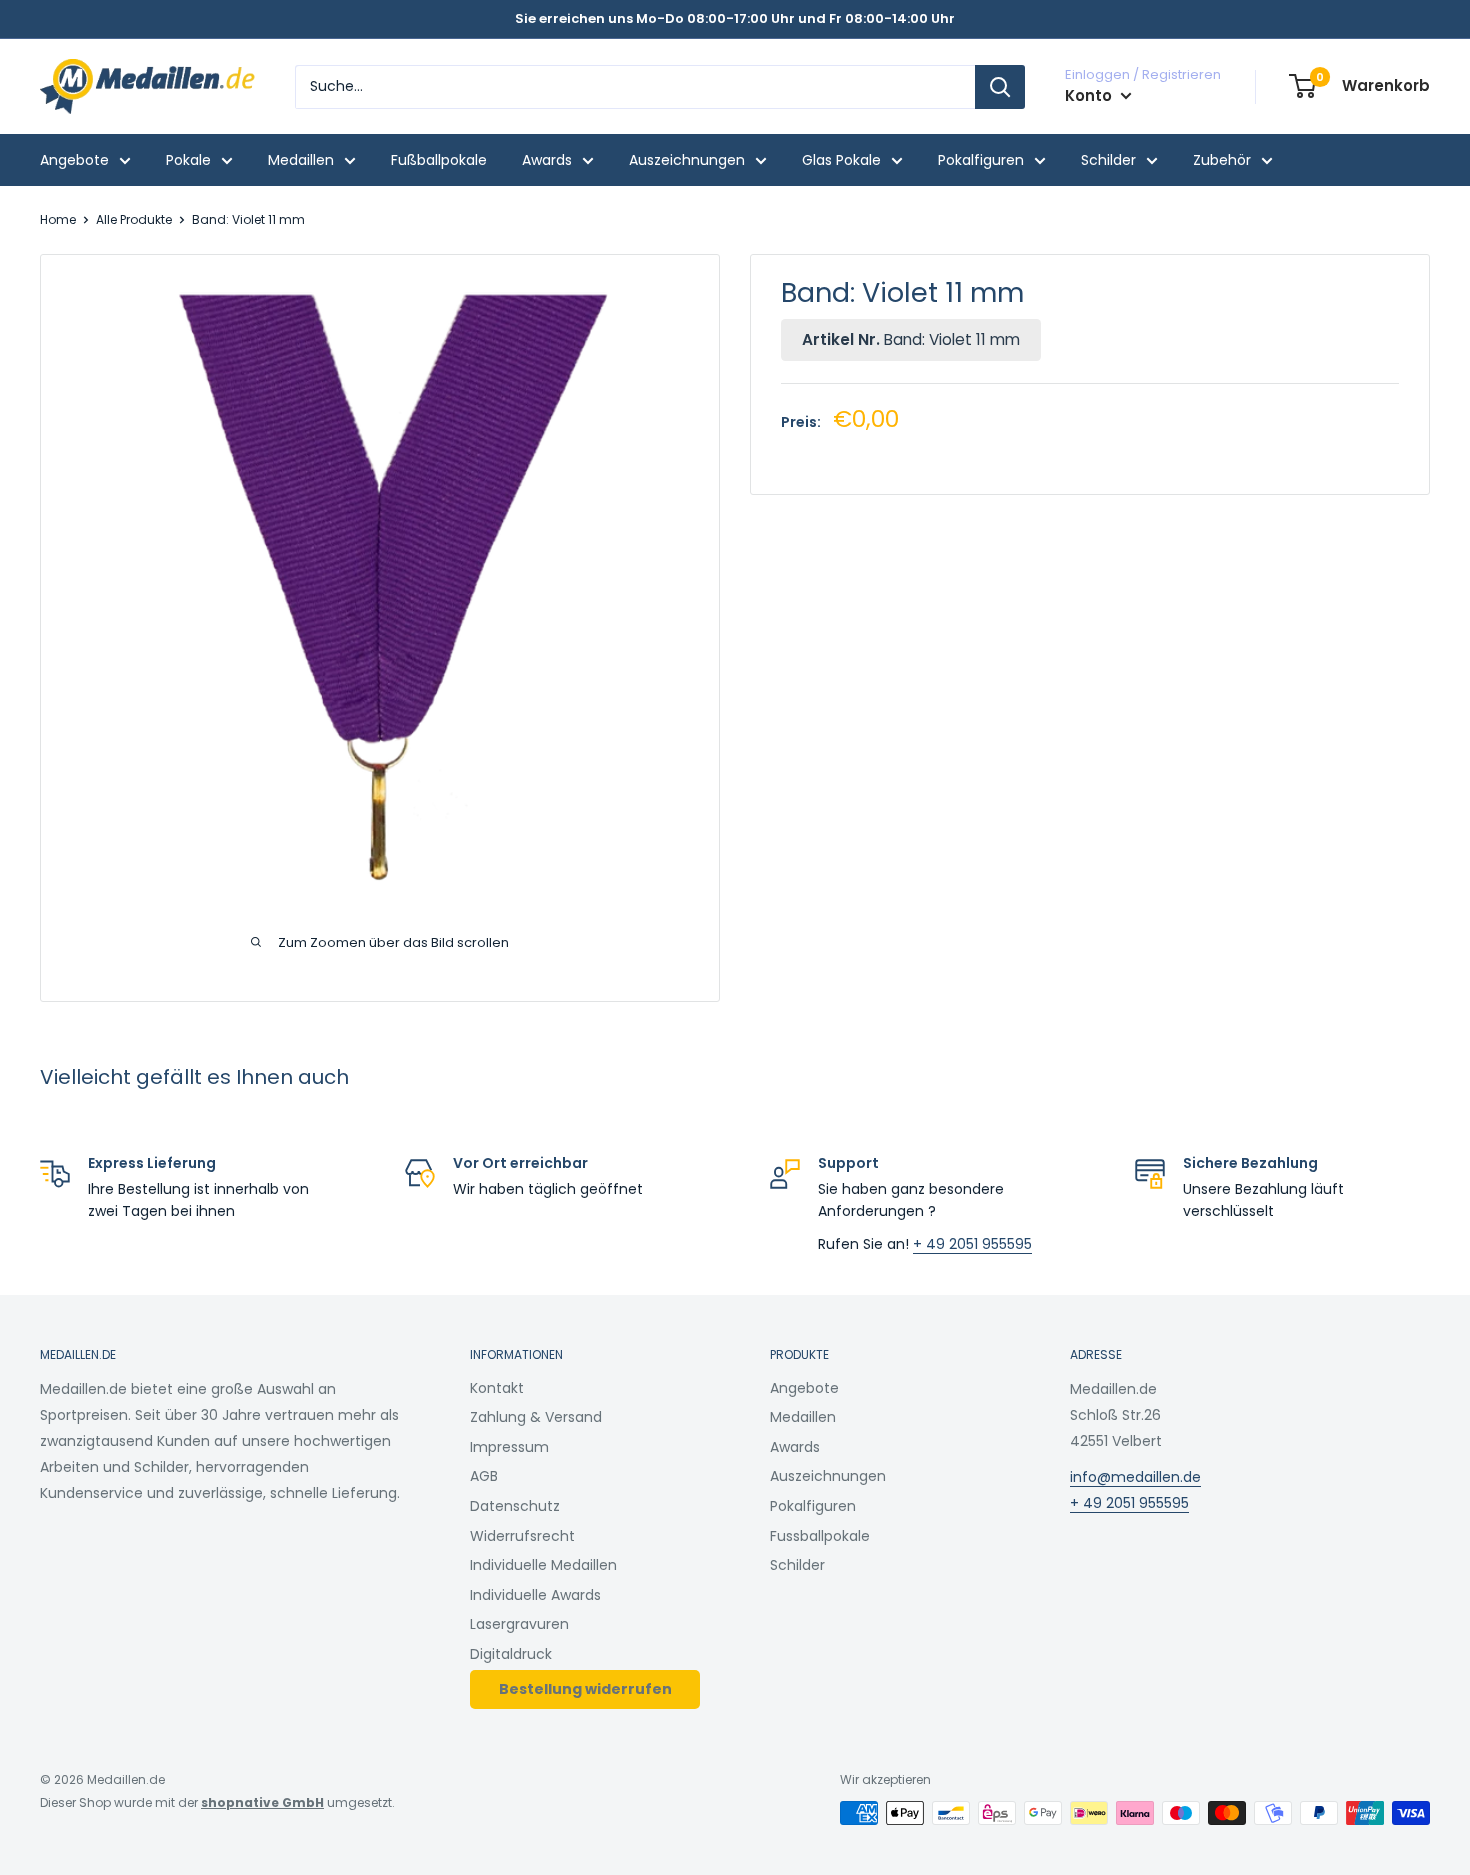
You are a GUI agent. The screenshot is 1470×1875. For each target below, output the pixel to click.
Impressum (509, 1447)
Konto (1090, 95)
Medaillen (301, 160)
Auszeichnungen (687, 160)
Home (58, 219)
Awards (547, 160)
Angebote (74, 160)
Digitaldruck (511, 1654)
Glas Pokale (841, 160)
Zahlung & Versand (536, 1417)
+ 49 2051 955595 (972, 1244)
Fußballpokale (439, 160)
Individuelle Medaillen (543, 1565)
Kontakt (497, 1388)
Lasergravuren (519, 1624)
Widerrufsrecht (522, 1536)
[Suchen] (1000, 87)
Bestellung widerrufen (585, 1689)
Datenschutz (515, 1506)
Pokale (188, 160)
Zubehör (1222, 160)
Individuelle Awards (535, 1595)
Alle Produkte (134, 219)
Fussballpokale (820, 1536)
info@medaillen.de (1135, 1477)
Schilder (1108, 160)
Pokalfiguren (981, 160)
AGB (484, 1476)
